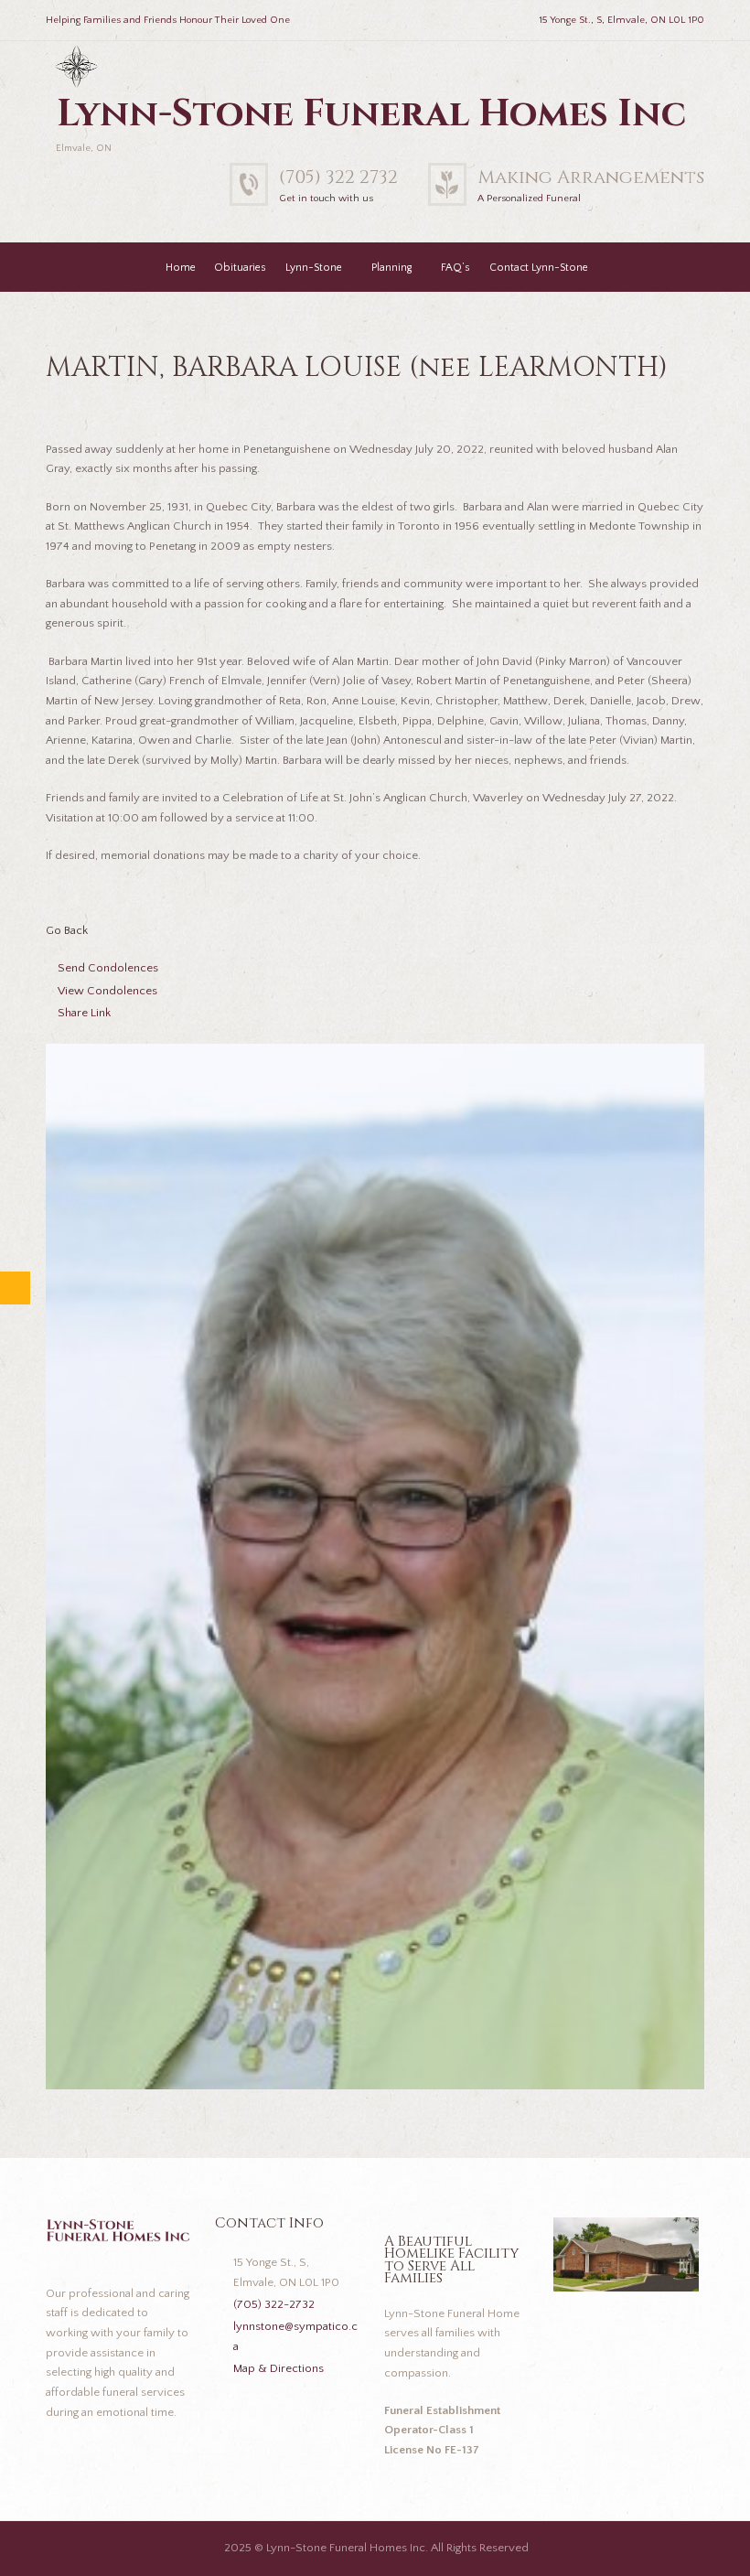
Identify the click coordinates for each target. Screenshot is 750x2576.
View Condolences (107, 991)
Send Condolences (108, 968)
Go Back (67, 930)
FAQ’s (455, 268)
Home (181, 268)
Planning (391, 268)
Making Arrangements (591, 177)
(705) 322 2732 (338, 177)
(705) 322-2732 (274, 2304)
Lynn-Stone (314, 268)
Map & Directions (279, 2368)
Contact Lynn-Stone (539, 268)
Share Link (84, 1013)
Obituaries (240, 268)
